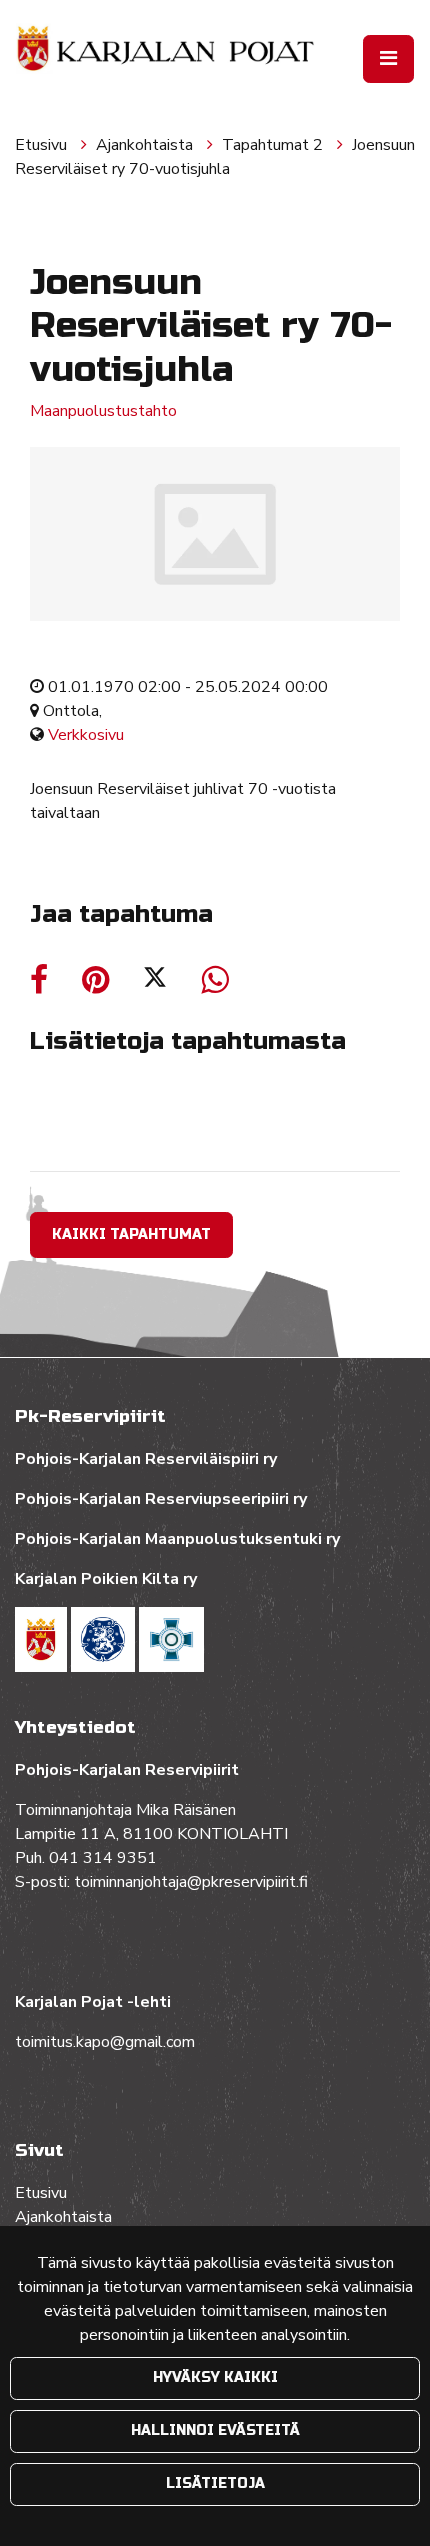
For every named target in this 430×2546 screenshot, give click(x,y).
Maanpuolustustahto (103, 411)
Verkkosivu (86, 735)
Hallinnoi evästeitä (215, 2430)
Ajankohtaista (146, 145)
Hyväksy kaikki (215, 2377)
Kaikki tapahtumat (131, 1234)
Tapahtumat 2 (274, 145)
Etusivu (43, 145)
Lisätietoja (215, 2483)
